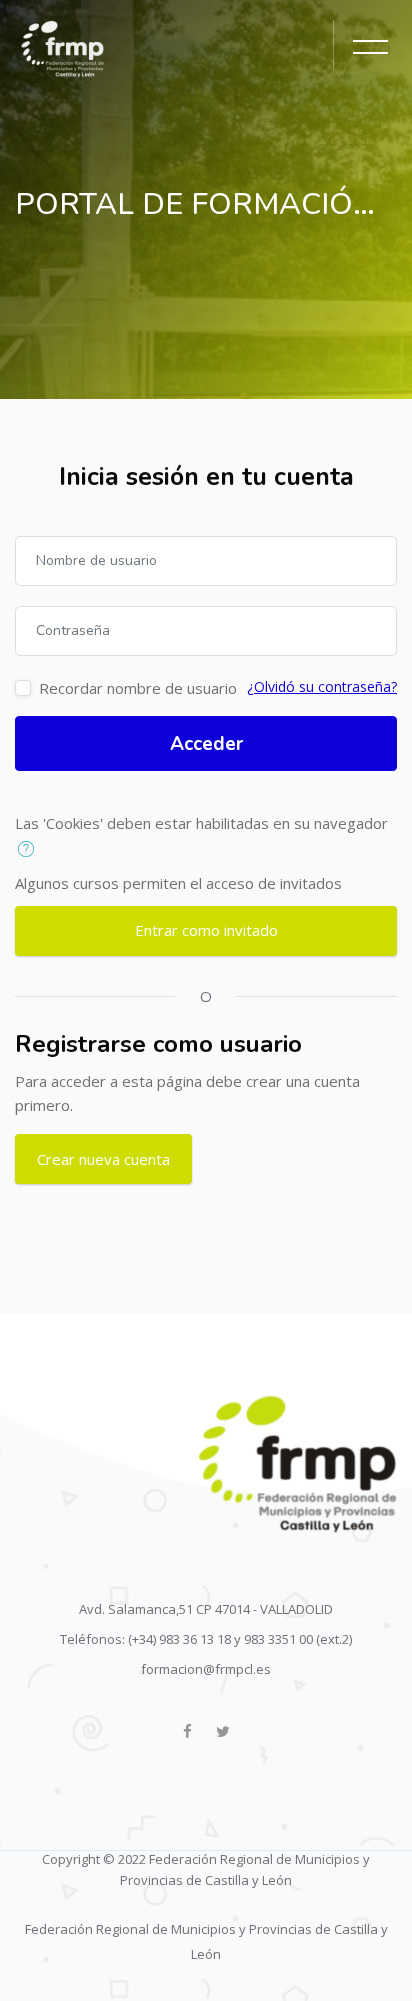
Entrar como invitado (206, 930)
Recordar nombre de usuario (138, 688)
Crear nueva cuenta (103, 1159)
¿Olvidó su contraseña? (322, 686)
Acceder (206, 744)
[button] (30, 850)
